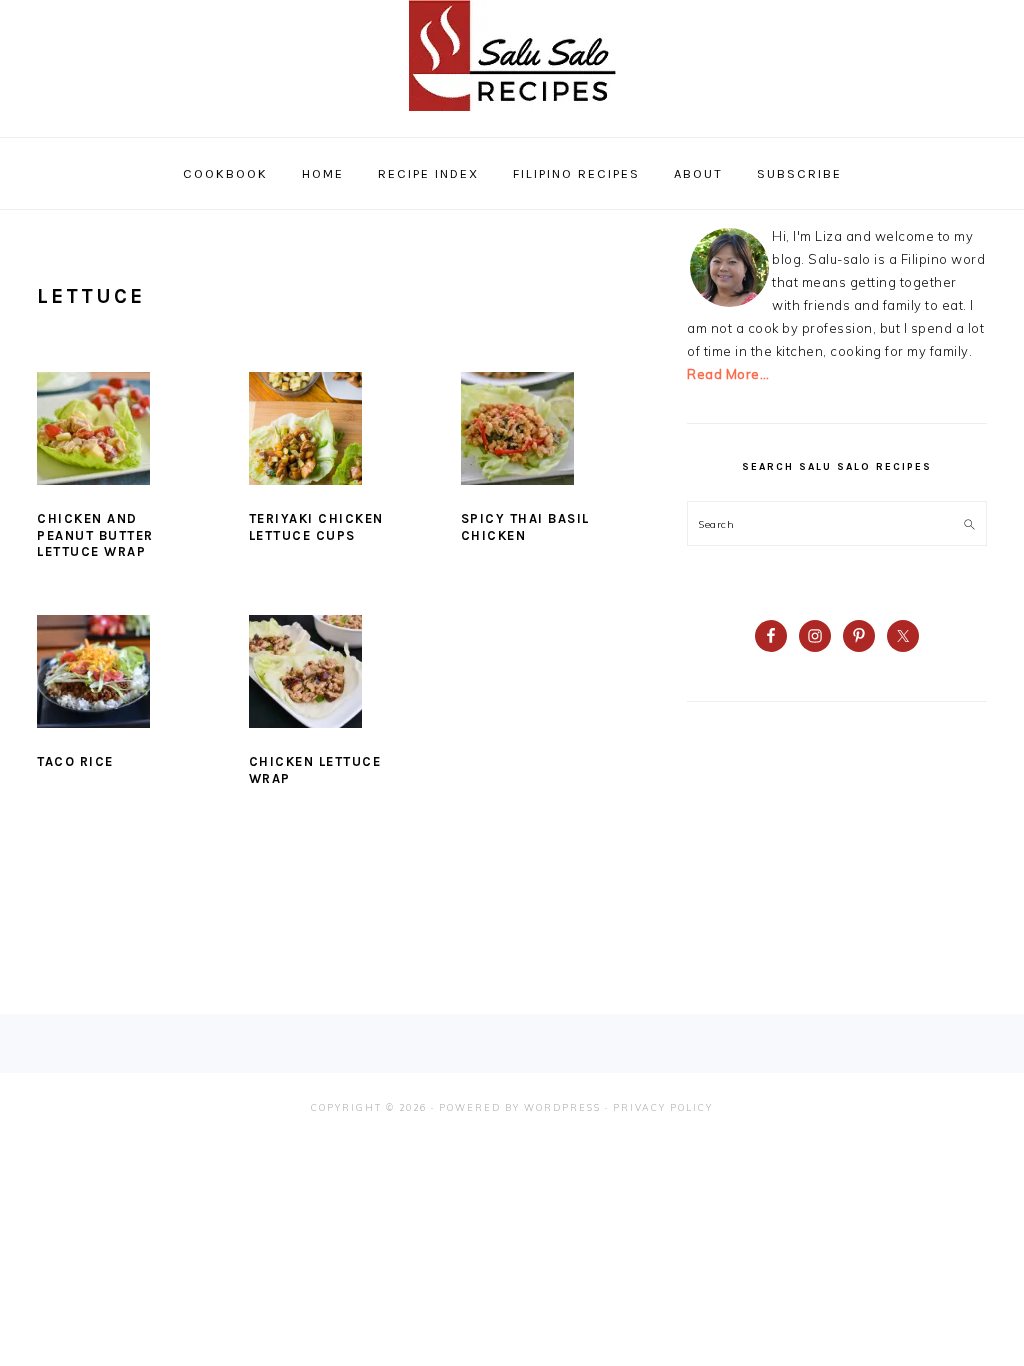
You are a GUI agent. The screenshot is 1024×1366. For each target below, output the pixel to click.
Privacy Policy (663, 1107)
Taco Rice (75, 761)
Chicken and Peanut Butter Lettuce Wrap (95, 535)
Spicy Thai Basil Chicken (525, 527)
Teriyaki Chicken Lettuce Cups (316, 527)
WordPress (562, 1107)
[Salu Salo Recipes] (512, 115)
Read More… (728, 374)
